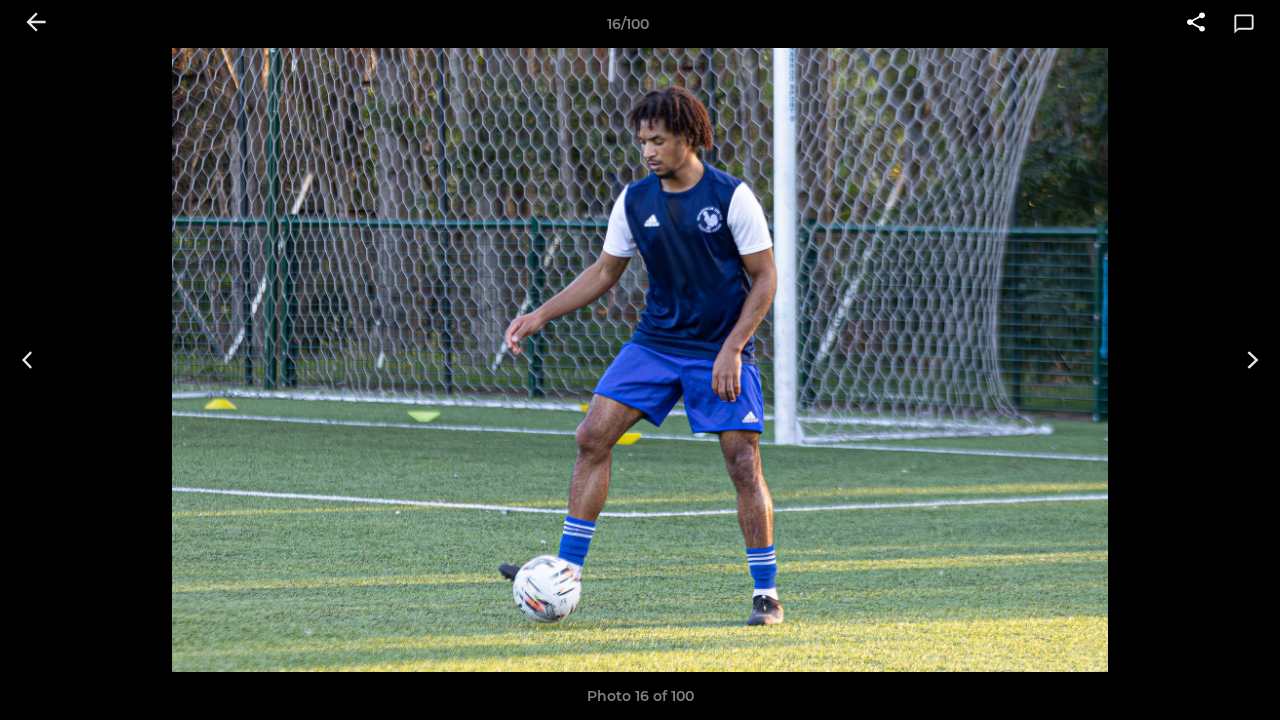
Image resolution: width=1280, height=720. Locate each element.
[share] (1196, 24)
